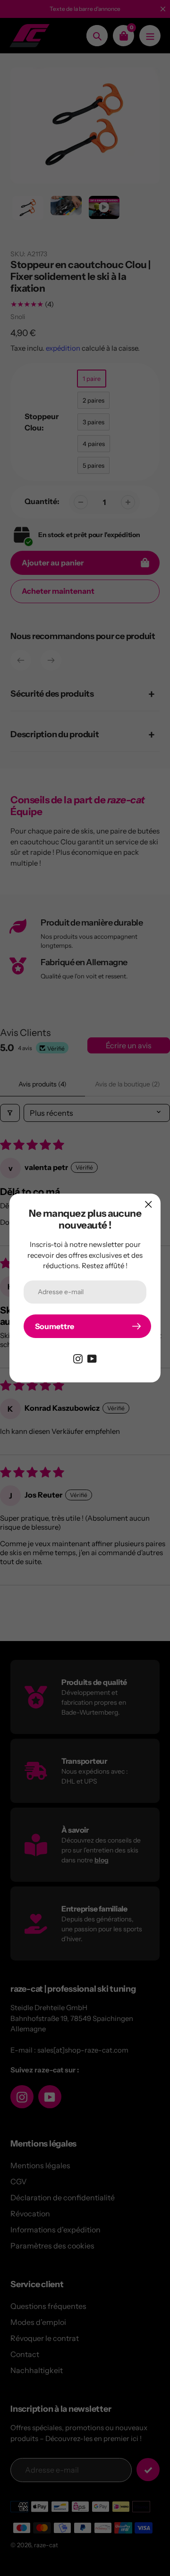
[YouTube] (92, 1358)
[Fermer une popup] (149, 1204)
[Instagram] (78, 1358)
